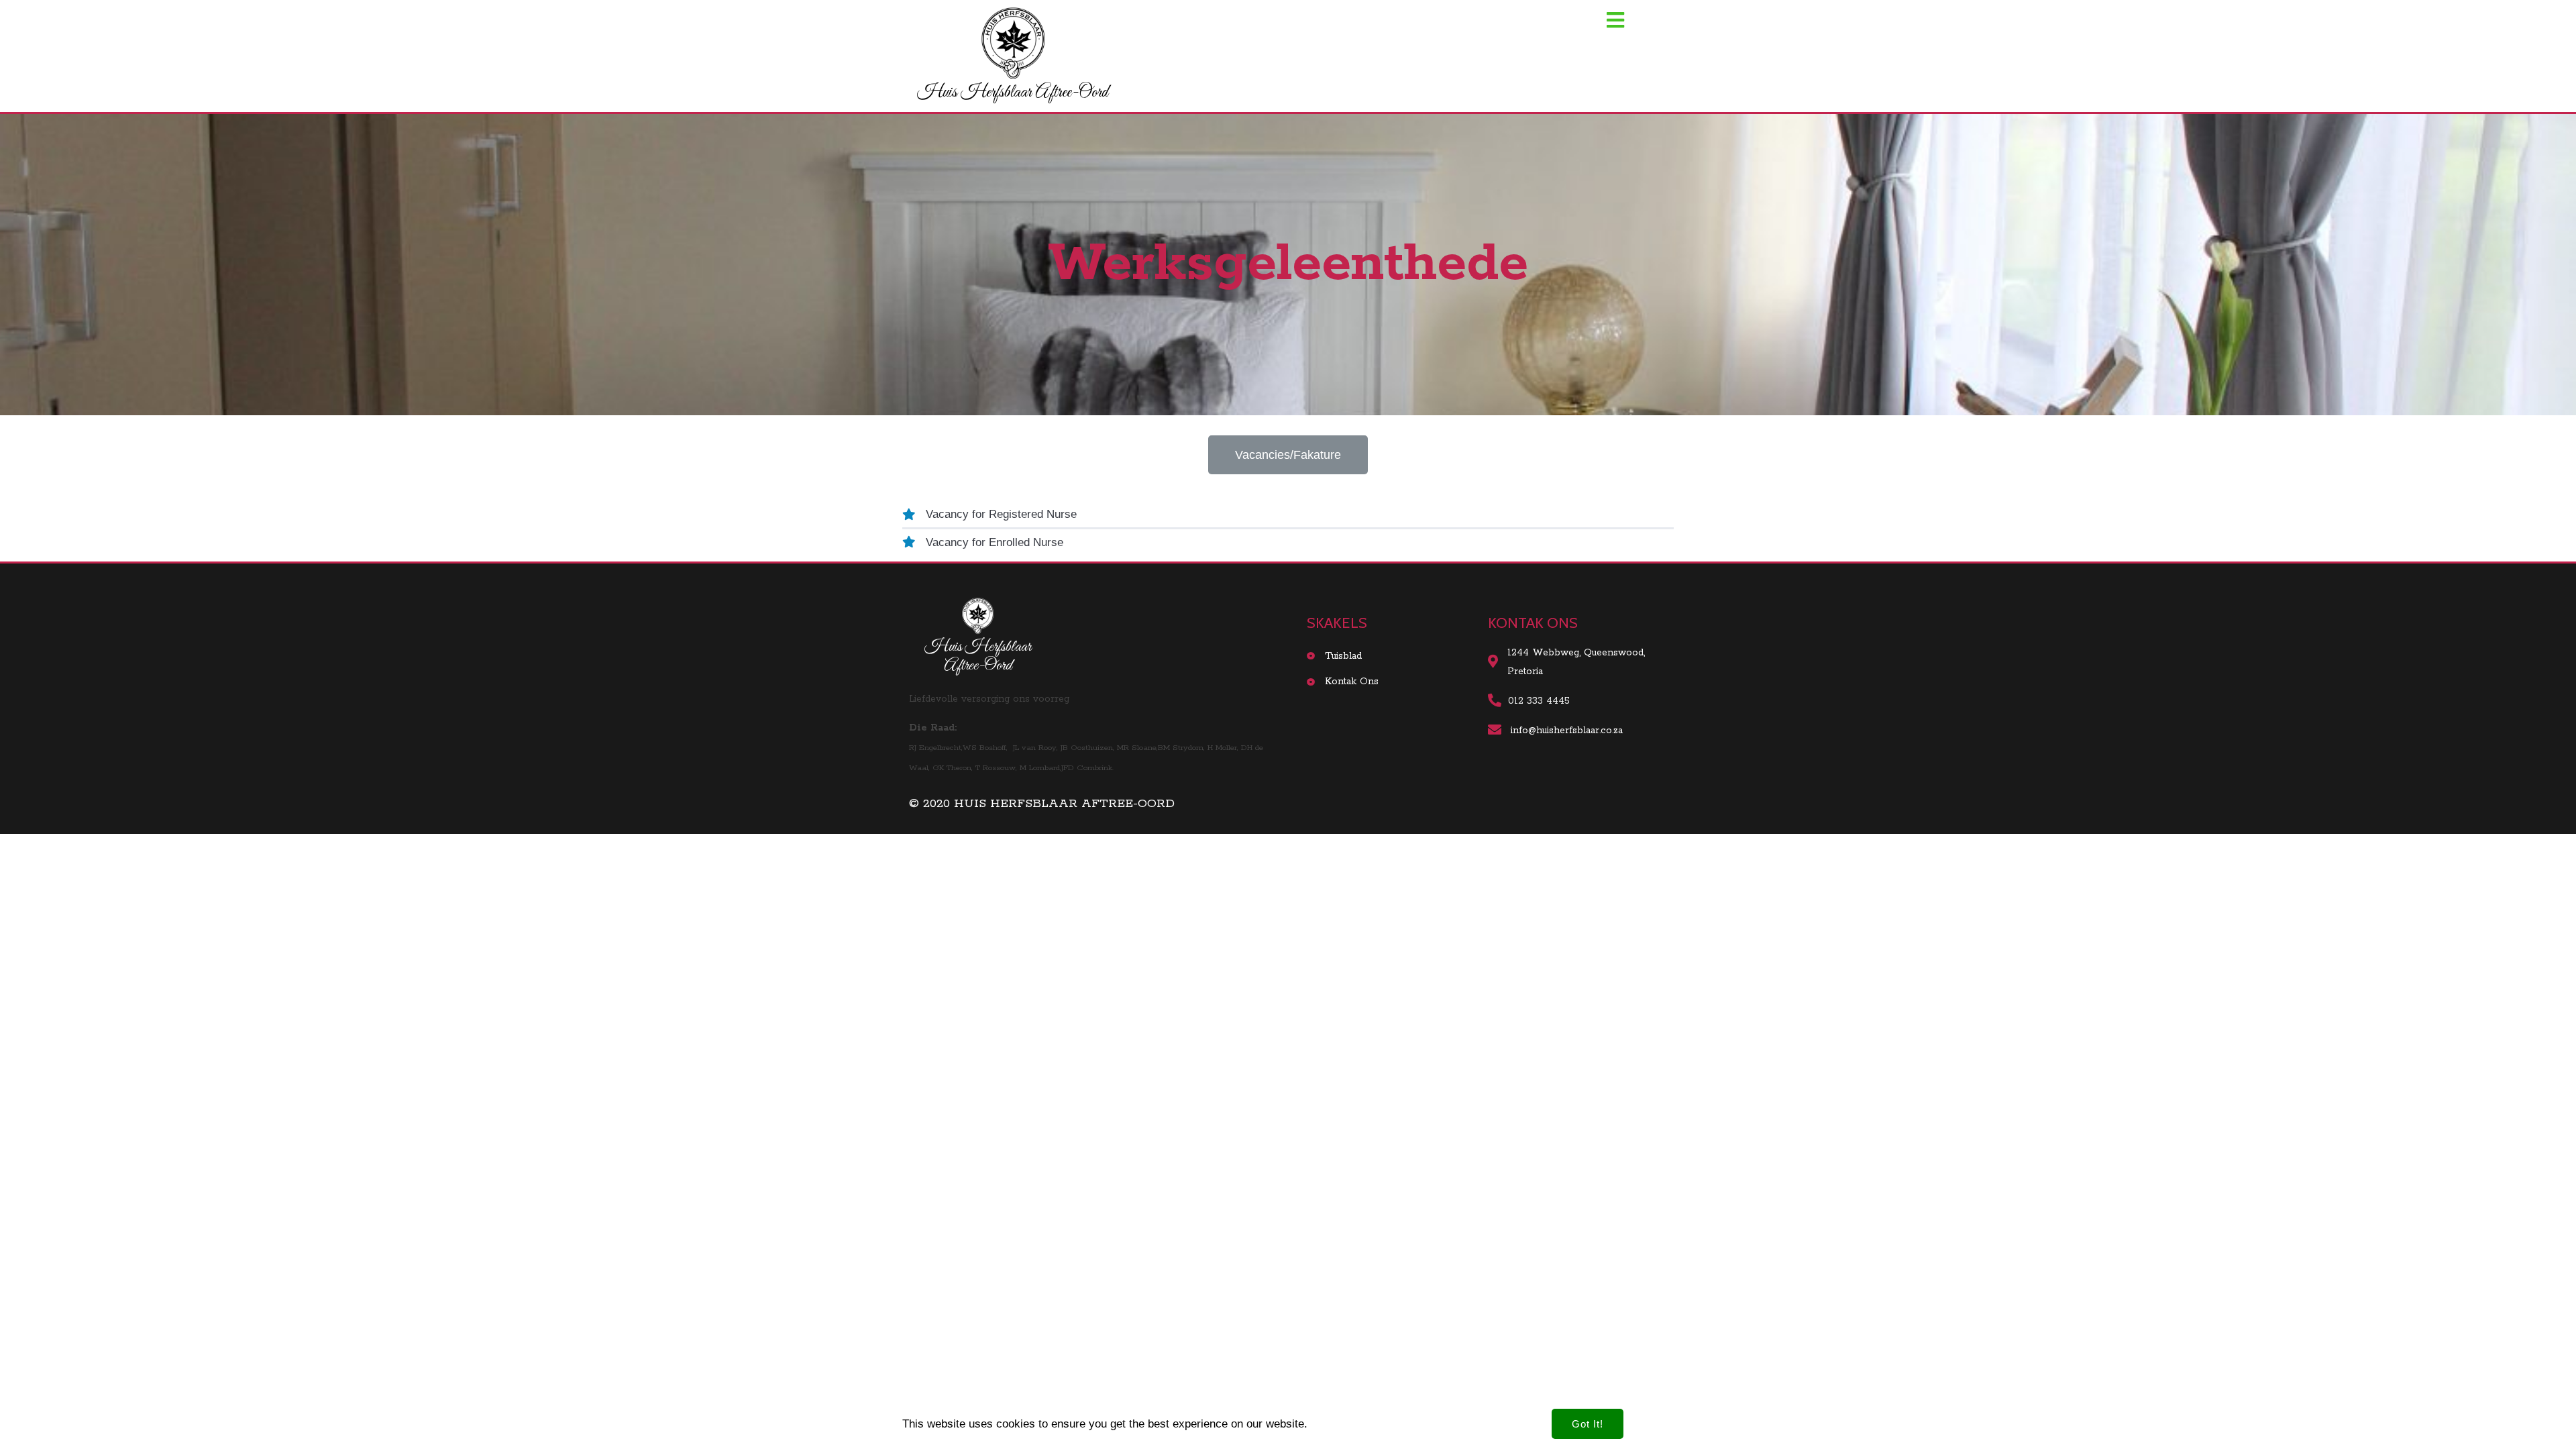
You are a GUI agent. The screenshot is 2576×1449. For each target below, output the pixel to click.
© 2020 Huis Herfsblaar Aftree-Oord (1042, 804)
